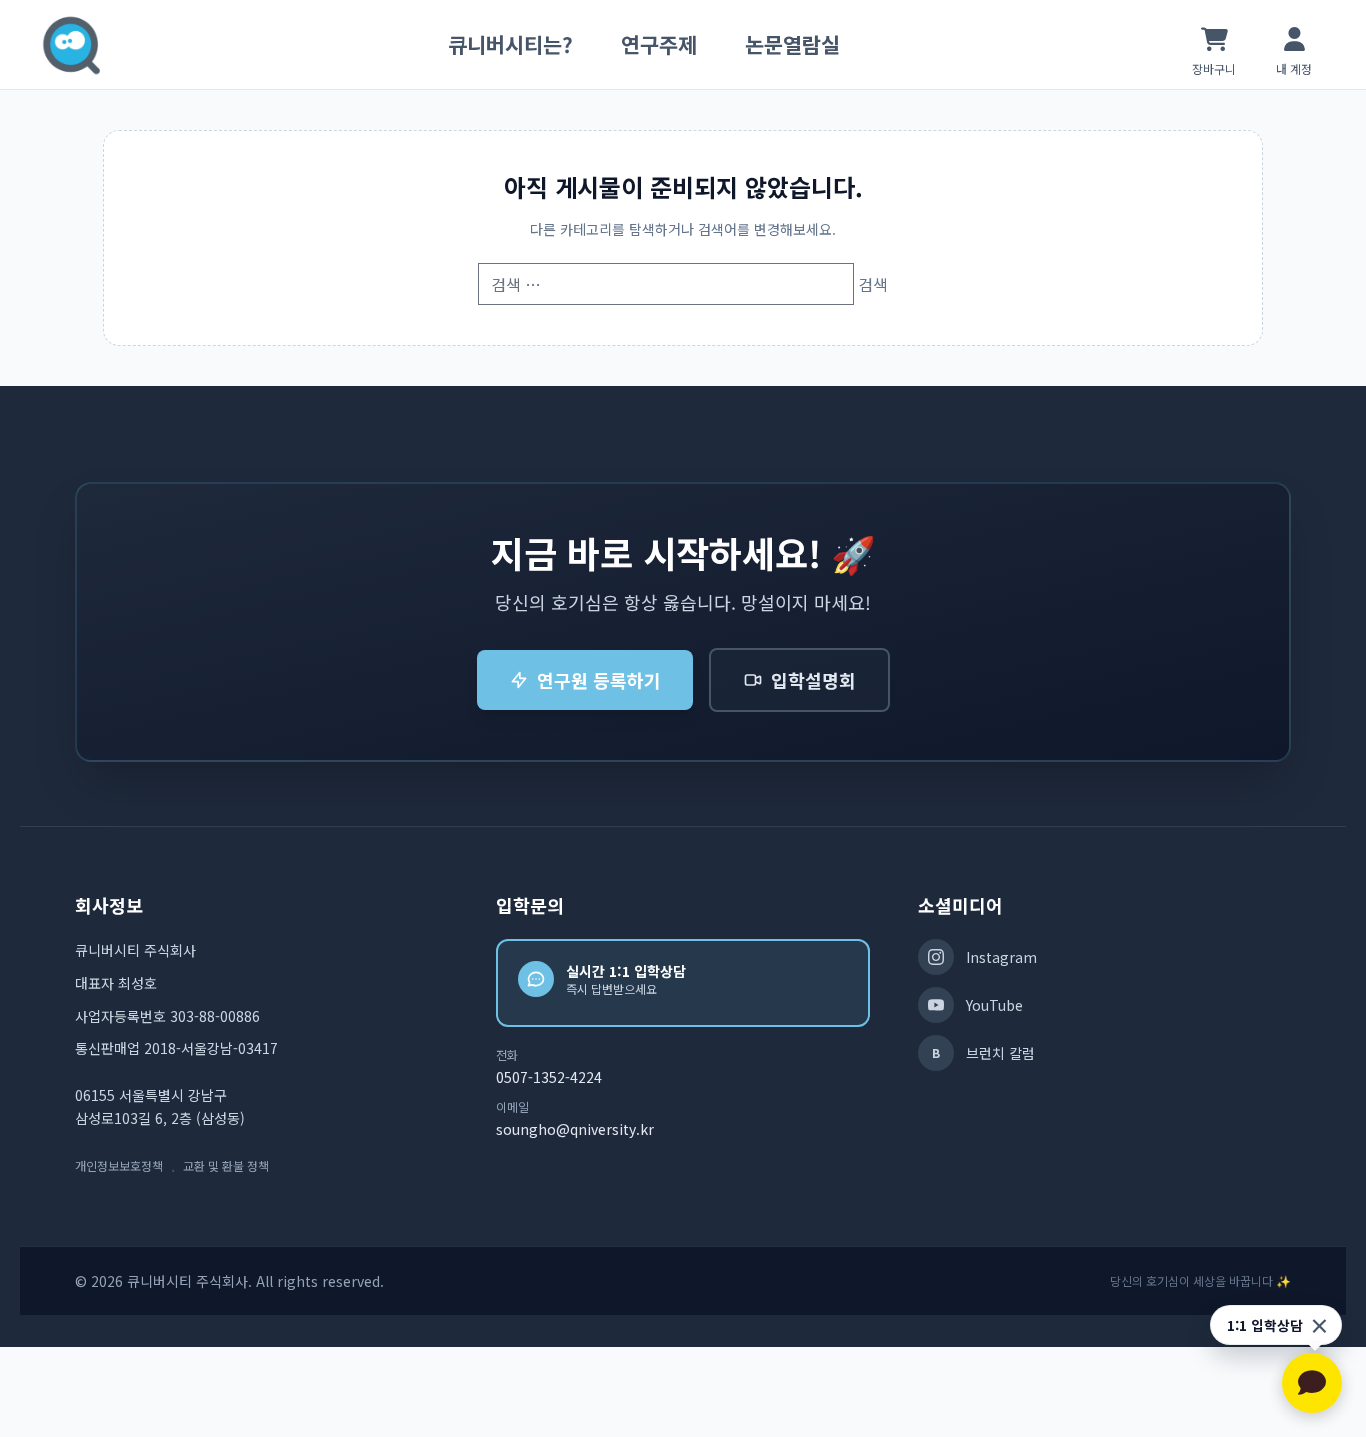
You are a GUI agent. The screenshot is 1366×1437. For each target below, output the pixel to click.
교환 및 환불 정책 (226, 1166)
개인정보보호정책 (119, 1166)
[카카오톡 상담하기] (1312, 1383)
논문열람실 (792, 44)
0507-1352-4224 (549, 1077)
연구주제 (659, 44)
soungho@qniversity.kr (575, 1129)
